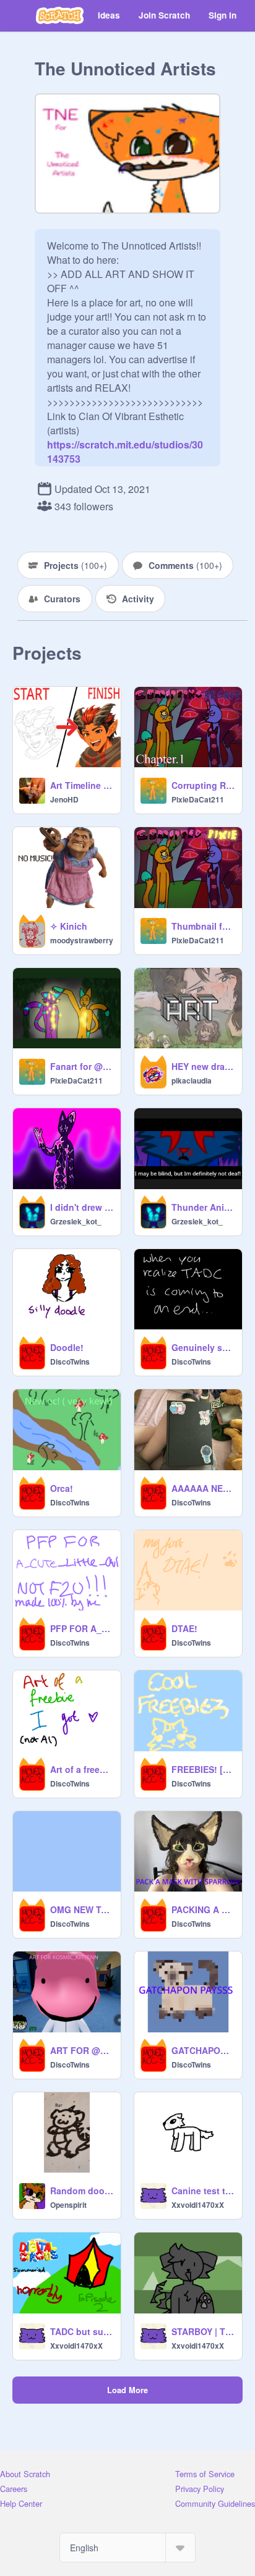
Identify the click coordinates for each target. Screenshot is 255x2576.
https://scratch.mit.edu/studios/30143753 (125, 444)
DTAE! (184, 1628)
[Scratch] (60, 15)
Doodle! (67, 1347)
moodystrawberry (82, 940)
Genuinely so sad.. (203, 1347)
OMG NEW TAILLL (82, 1909)
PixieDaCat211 (198, 799)
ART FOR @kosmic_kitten (82, 2050)
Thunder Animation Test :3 (203, 1207)
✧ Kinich (69, 926)
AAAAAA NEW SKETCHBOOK (203, 1488)
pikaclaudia (192, 1080)
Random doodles (82, 2191)
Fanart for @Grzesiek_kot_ (82, 1066)
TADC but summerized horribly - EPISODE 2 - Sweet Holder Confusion (82, 2331)
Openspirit (68, 2205)
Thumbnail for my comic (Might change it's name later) (203, 926)
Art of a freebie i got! (82, 1769)
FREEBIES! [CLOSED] (203, 1769)
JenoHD (64, 799)
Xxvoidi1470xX (198, 2205)
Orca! (62, 1488)
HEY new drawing (203, 1066)
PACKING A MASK (203, 1909)
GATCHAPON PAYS (203, 2050)
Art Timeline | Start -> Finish (82, 785)
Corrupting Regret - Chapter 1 (203, 785)
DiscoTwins (70, 1362)
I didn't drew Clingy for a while (82, 1207)
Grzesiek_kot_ (76, 1221)
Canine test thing (203, 2191)
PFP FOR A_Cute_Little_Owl (82, 1628)
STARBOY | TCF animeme (203, 2331)
